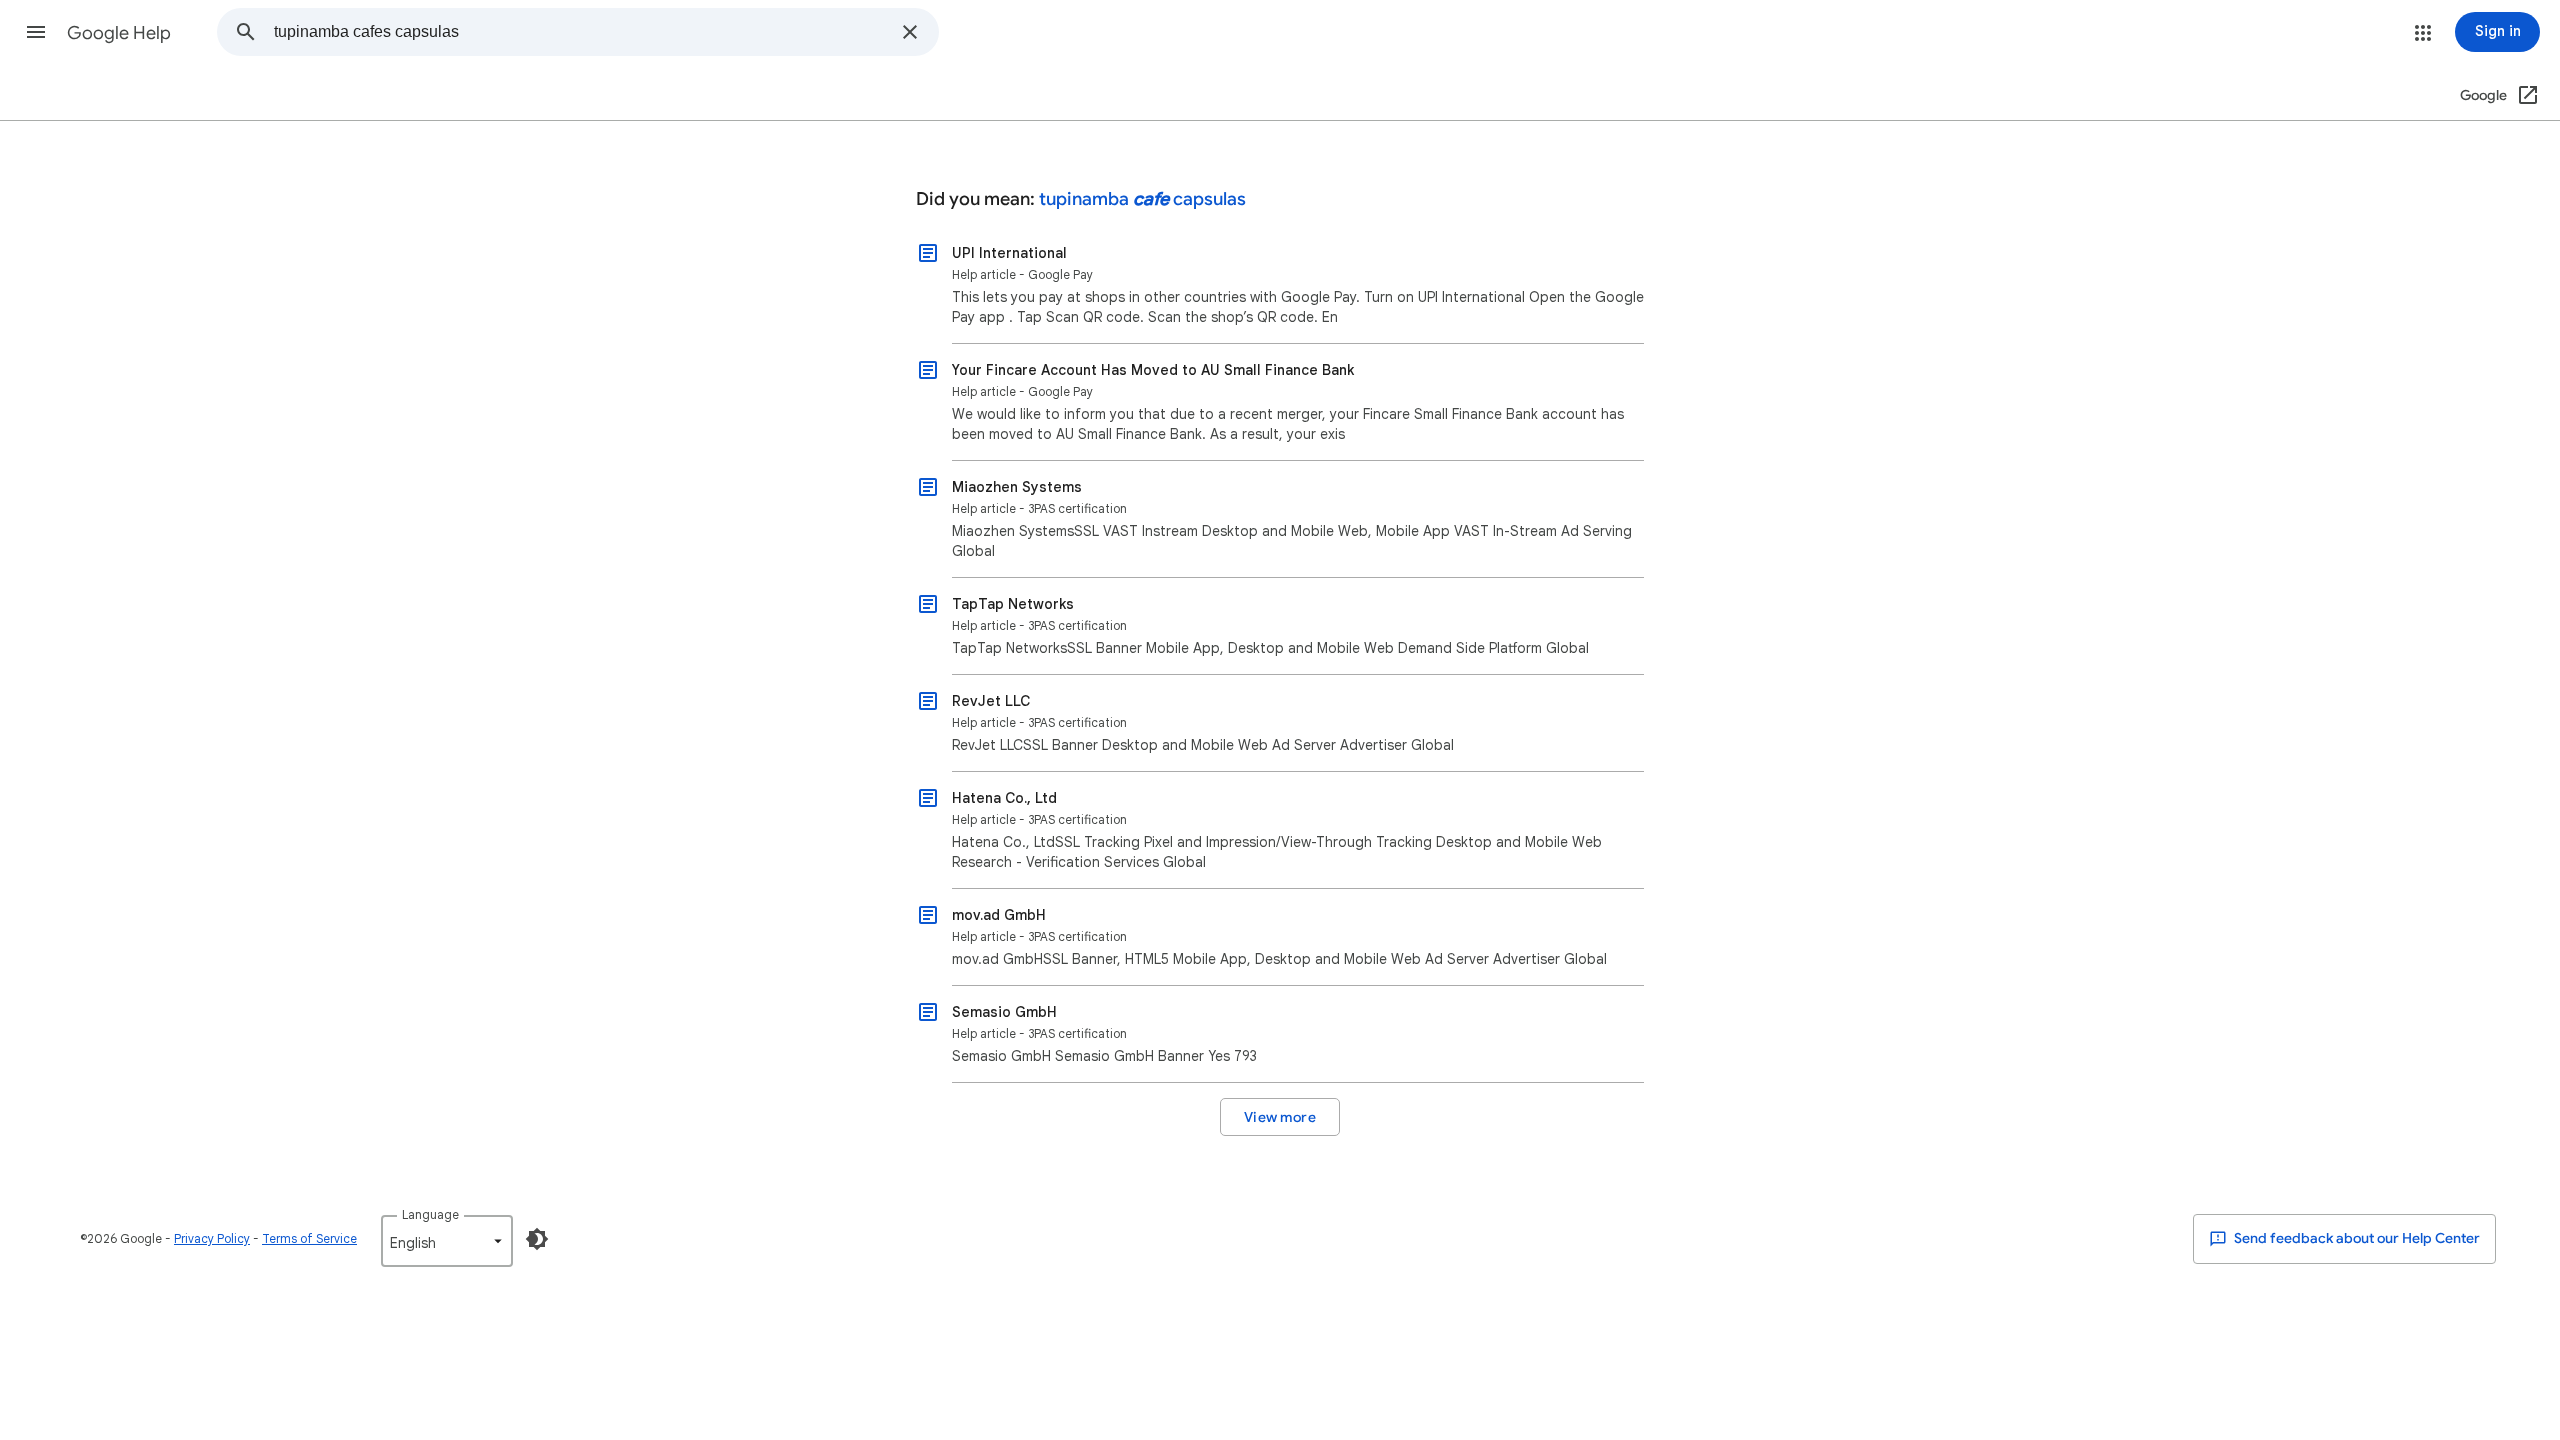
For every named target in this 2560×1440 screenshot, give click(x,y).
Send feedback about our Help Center (2355, 1238)
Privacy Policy (212, 1238)
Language (430, 1214)
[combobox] (581, 32)
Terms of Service (309, 1238)
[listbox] (447, 1241)
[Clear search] (910, 32)
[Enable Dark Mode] (537, 1239)
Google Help (119, 33)
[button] (36, 32)
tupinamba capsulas (1142, 199)
